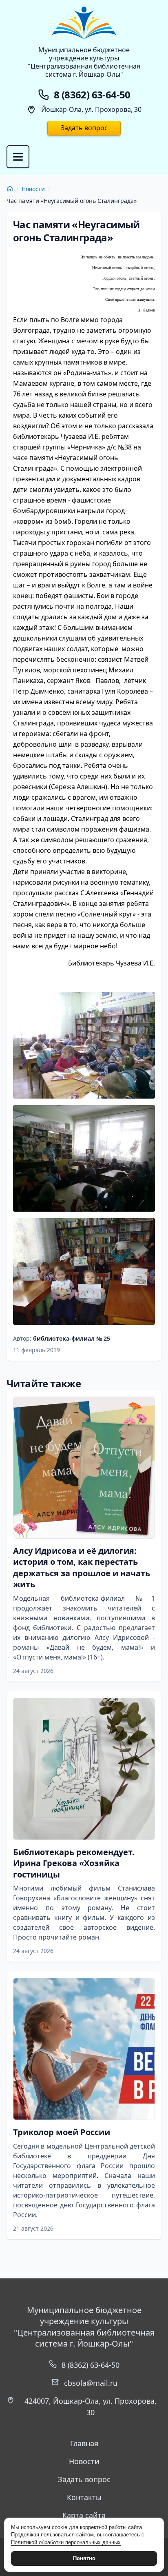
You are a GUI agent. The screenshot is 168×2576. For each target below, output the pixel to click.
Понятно (84, 2558)
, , (91, 2407)
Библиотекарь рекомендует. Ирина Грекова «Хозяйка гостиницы (74, 1863)
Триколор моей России (62, 2132)
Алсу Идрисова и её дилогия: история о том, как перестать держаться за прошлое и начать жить (82, 1568)
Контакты (84, 2497)
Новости (33, 189)
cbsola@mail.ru (91, 2383)
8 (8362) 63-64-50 (91, 2365)
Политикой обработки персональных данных (66, 2542)
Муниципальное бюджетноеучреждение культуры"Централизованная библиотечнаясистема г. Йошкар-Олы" (84, 62)
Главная (84, 2443)
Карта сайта (84, 2515)
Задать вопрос (84, 128)
